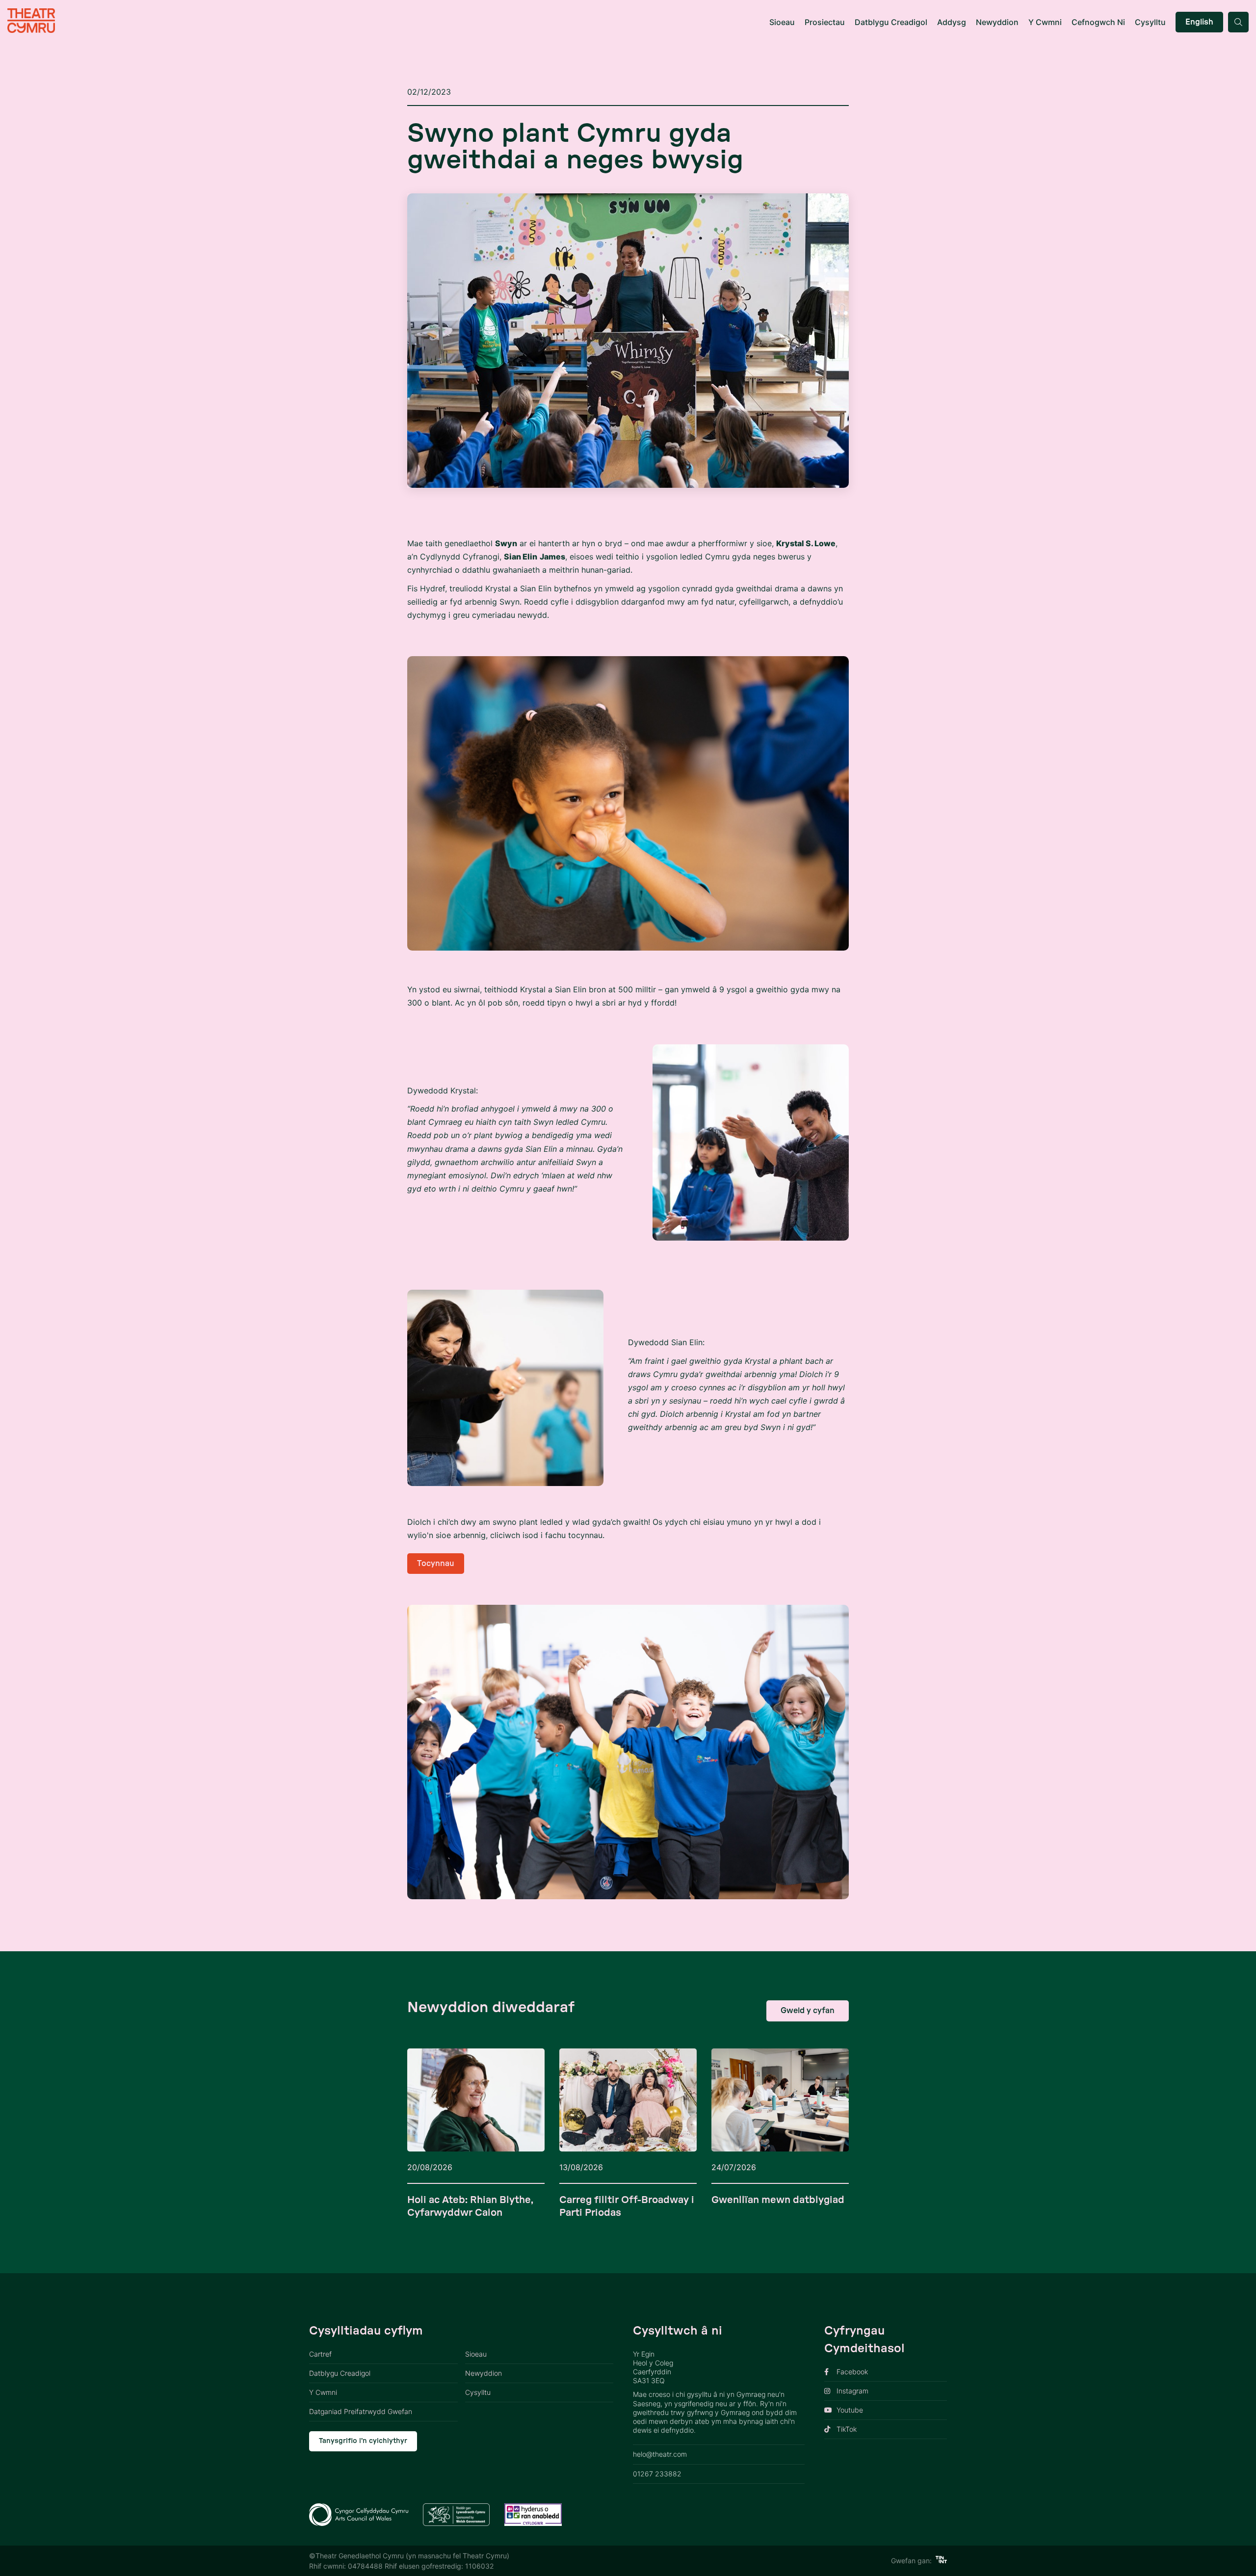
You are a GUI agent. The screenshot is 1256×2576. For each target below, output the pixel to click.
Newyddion (997, 22)
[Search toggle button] (1238, 22)
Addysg (952, 22)
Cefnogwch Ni (1098, 22)
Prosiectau (825, 22)
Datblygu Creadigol (891, 22)
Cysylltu (1150, 22)
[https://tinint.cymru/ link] (941, 2561)
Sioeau (782, 22)
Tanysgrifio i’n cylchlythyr (363, 2441)
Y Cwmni (1045, 22)
